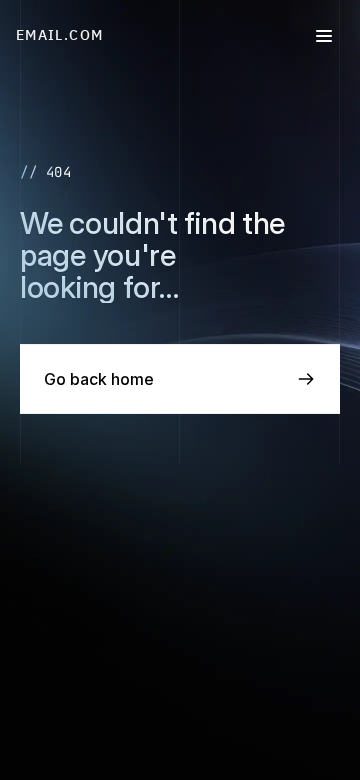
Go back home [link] (99, 379)
